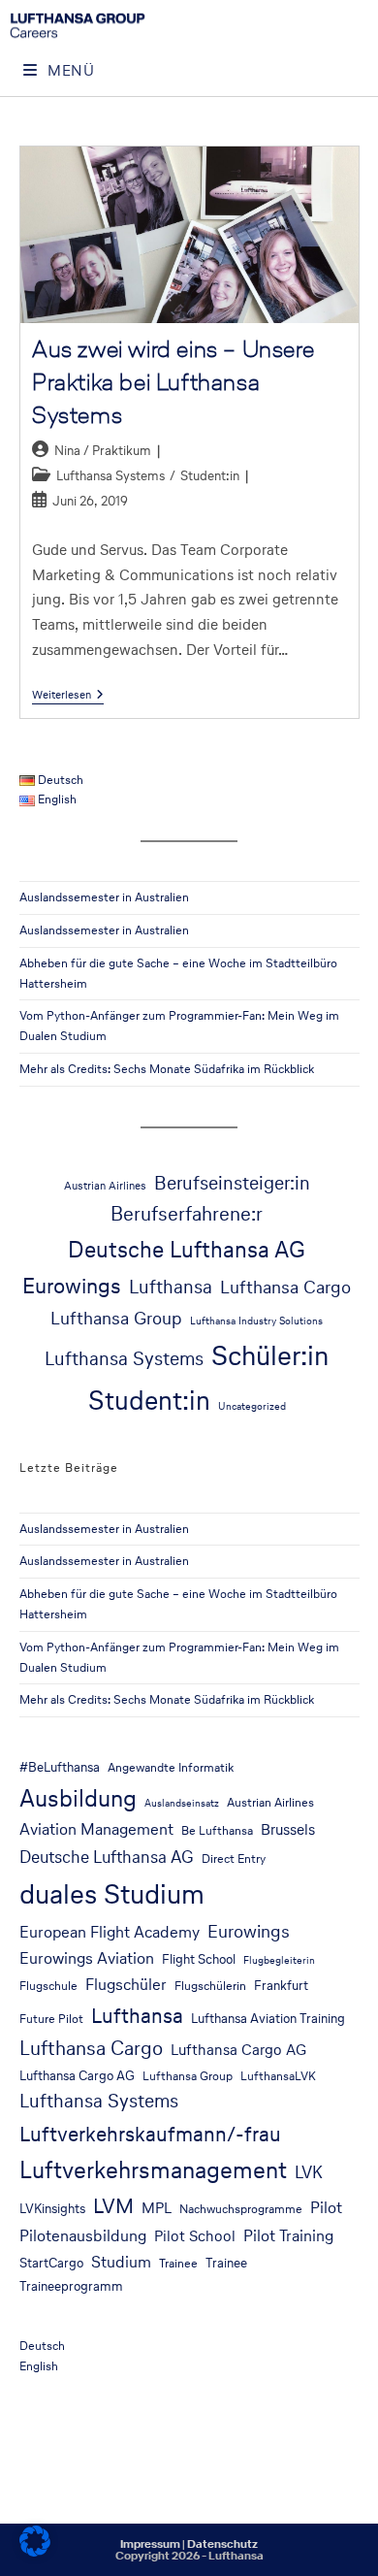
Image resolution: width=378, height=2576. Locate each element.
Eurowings (72, 1286)
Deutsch (42, 2346)
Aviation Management (96, 1829)
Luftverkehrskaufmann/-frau (150, 2134)
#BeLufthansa (60, 1767)
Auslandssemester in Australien (104, 897)
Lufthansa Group (116, 1318)
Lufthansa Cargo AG (238, 2050)
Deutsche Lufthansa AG (187, 1249)
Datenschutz (222, 2544)
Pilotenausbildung (83, 2236)
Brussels (288, 1829)
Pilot (326, 2208)
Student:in (210, 476)
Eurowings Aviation (87, 1958)
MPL (157, 2208)
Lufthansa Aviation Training (268, 2018)
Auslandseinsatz (182, 1803)
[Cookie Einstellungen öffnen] (35, 2551)
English (39, 2366)
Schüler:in (270, 1355)
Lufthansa (171, 1287)
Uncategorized (252, 1406)
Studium (121, 2262)
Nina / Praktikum (103, 451)
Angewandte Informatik (171, 1767)
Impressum (150, 2544)
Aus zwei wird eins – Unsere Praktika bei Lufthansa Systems (173, 381)
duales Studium (112, 1894)
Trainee (178, 2263)
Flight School (199, 1959)
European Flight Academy (110, 1932)
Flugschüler (126, 1985)
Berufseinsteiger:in (232, 1183)
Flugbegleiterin (279, 1960)
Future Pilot (51, 2019)
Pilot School (195, 2236)
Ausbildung (78, 1798)
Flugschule (48, 1986)
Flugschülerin (210, 1986)
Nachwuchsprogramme (241, 2209)
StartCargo (51, 2263)
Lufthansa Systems (110, 476)
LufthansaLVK (278, 2076)
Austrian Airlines (105, 1185)
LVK (309, 2172)
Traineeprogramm (71, 2286)
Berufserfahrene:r (187, 1214)
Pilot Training (288, 2236)
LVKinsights (52, 2208)
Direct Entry (234, 1859)
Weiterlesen (68, 695)
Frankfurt (281, 1985)
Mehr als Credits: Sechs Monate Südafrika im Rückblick (167, 1069)
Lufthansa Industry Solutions (256, 1321)
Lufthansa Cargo (285, 1287)
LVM (113, 2205)
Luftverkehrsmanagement (153, 2170)
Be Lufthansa (217, 1830)
